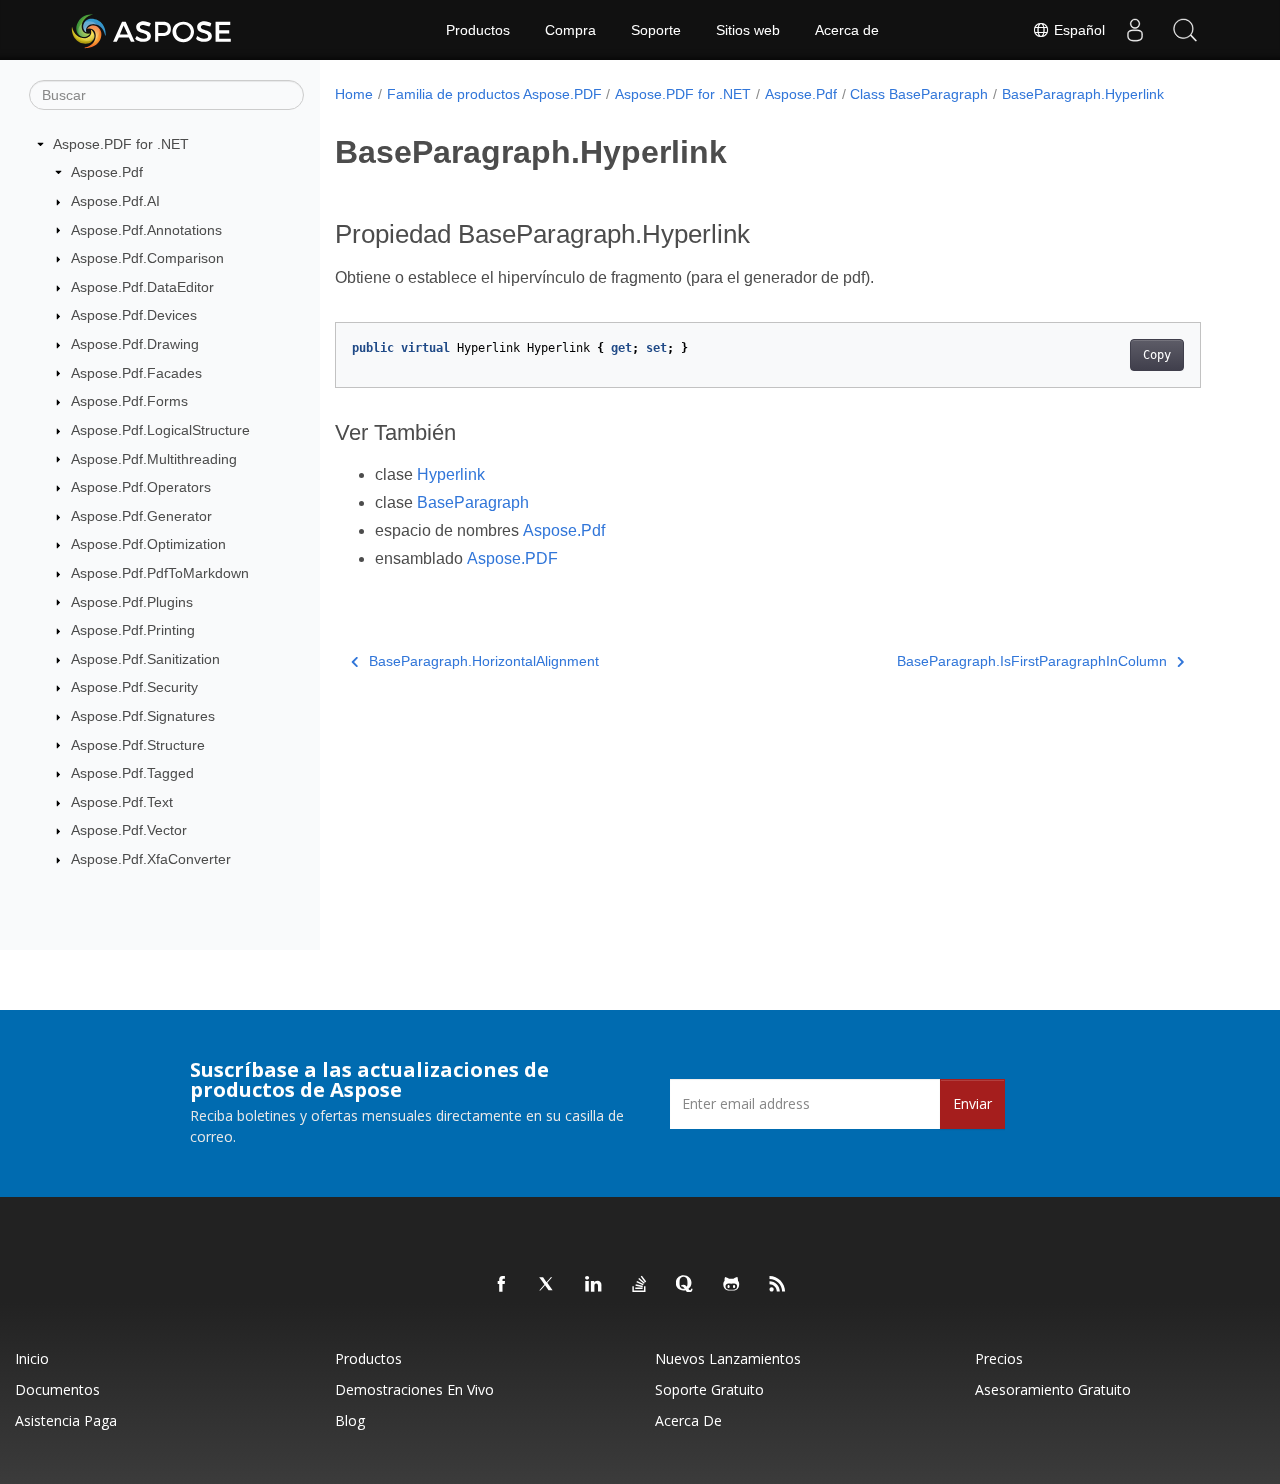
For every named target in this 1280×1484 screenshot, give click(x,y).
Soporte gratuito (709, 1389)
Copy (1157, 355)
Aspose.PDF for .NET (121, 144)
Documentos (57, 1389)
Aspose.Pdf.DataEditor (142, 287)
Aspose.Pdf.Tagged (132, 773)
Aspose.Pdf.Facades (136, 373)
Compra (570, 30)
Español (1077, 30)
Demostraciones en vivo (414, 1389)
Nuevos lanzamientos (728, 1358)
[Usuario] (1135, 30)
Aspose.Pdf (107, 172)
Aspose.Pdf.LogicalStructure (160, 430)
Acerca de (847, 30)
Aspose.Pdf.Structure (138, 745)
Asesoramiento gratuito (1053, 1389)
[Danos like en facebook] (502, 1285)
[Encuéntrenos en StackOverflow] (640, 1285)
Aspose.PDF (512, 558)
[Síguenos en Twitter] (548, 1285)
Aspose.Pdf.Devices (134, 315)
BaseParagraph (473, 502)
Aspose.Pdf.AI (115, 201)
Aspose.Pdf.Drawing (135, 344)
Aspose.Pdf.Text (122, 802)
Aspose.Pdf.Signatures (143, 716)
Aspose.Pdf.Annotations (146, 230)
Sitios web (748, 30)
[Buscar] (1185, 30)
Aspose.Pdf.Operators (141, 487)
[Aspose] (152, 30)
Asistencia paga (66, 1420)
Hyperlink (451, 474)
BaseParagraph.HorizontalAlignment (484, 661)
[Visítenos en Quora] (686, 1285)
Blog (350, 1420)
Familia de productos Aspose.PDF (494, 94)
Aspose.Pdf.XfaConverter (151, 859)
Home (354, 94)
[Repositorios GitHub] (732, 1285)
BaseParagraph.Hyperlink (1083, 94)
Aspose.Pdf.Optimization (148, 544)
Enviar (972, 1103)
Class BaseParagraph (919, 94)
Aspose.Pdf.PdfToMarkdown (160, 573)
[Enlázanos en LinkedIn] (594, 1285)
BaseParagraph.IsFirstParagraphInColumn (1032, 661)
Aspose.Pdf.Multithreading (154, 459)
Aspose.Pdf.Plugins (132, 602)
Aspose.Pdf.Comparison (147, 258)
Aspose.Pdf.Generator (141, 516)
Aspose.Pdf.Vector (129, 830)
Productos (478, 30)
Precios (999, 1358)
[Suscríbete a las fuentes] (778, 1285)
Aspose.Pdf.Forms (129, 401)
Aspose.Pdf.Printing (133, 630)
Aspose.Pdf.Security (134, 687)
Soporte (656, 30)
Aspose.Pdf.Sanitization (145, 659)
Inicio (32, 1358)
